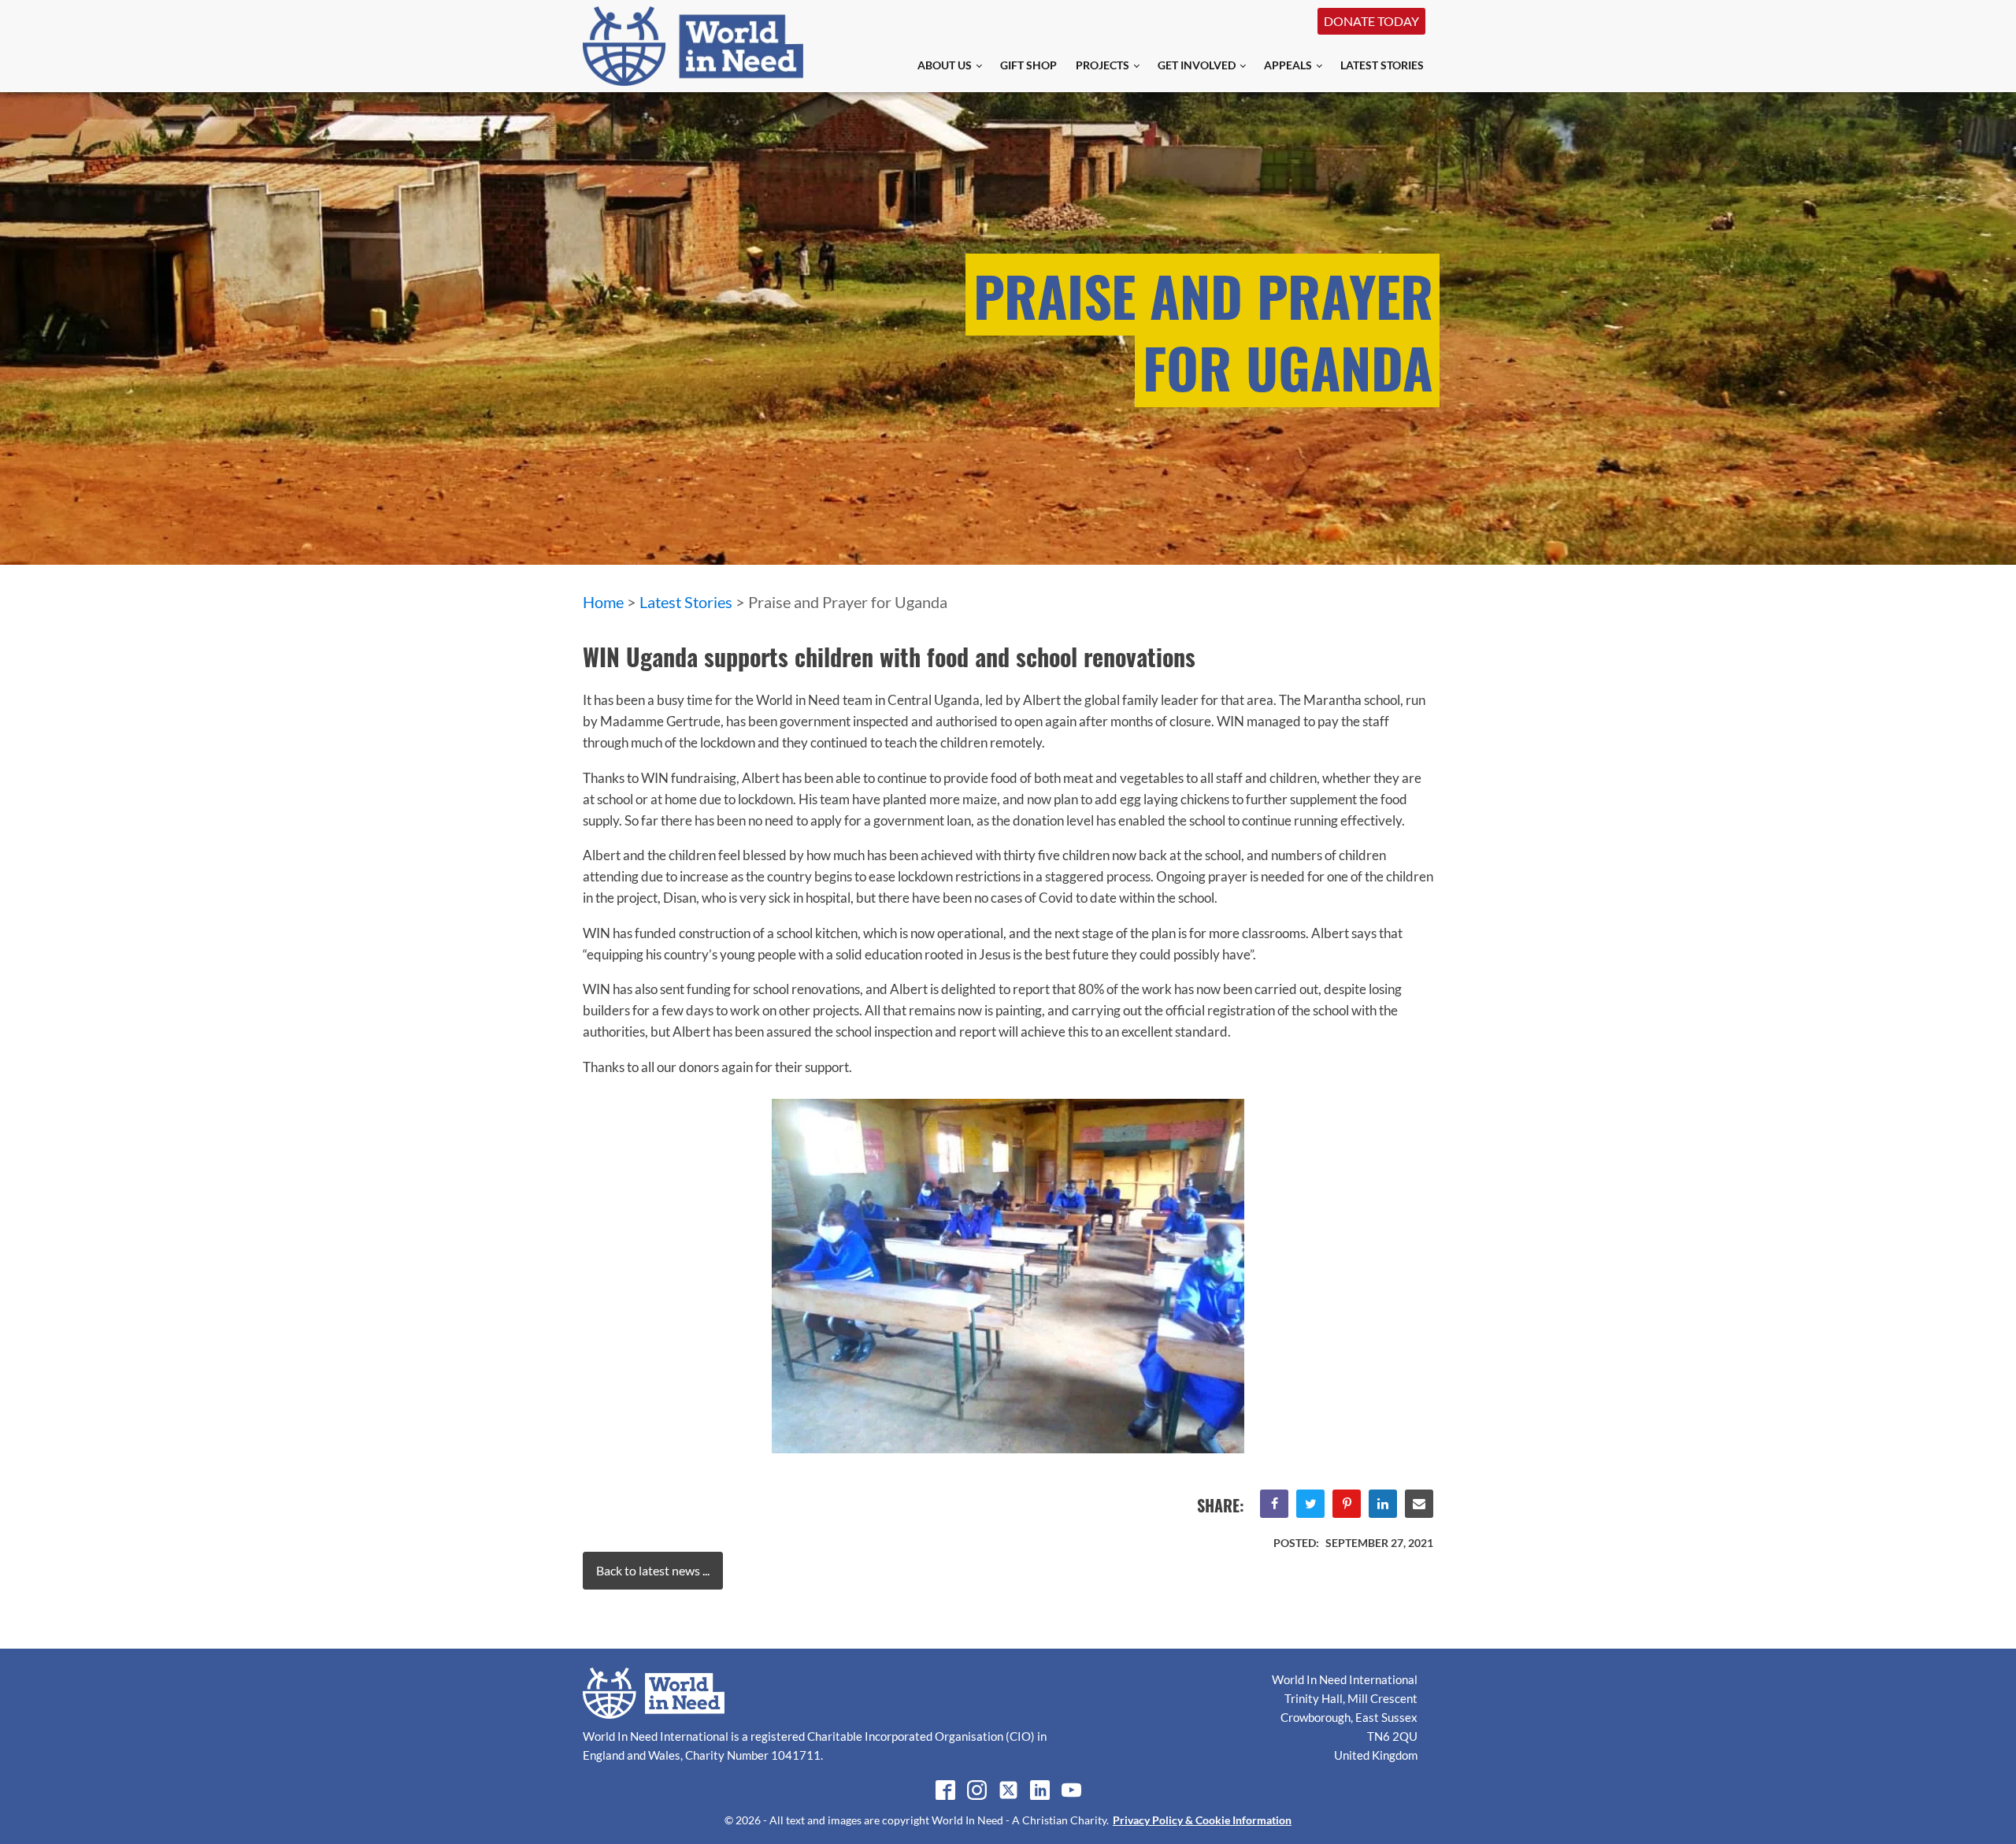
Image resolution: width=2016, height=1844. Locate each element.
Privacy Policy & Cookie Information (1202, 1820)
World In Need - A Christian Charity (1019, 1820)
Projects (1102, 65)
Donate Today (1371, 21)
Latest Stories (1382, 65)
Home (603, 602)
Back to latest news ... (653, 1570)
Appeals (1288, 65)
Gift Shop (1028, 65)
